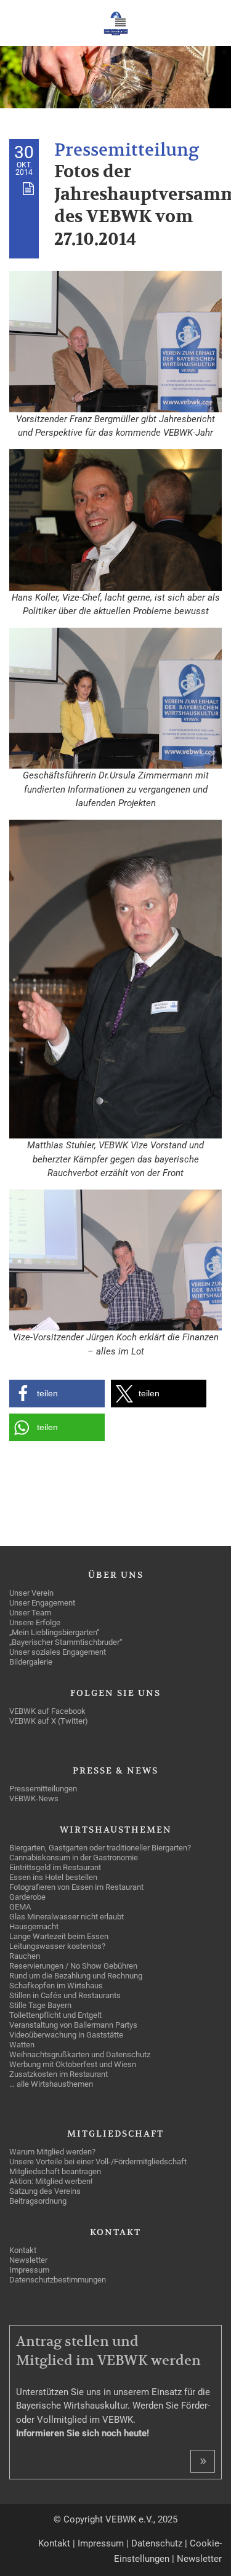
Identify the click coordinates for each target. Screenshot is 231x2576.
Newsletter (199, 2559)
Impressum (101, 2543)
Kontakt (54, 2543)
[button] (57, 1394)
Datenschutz (157, 2543)
